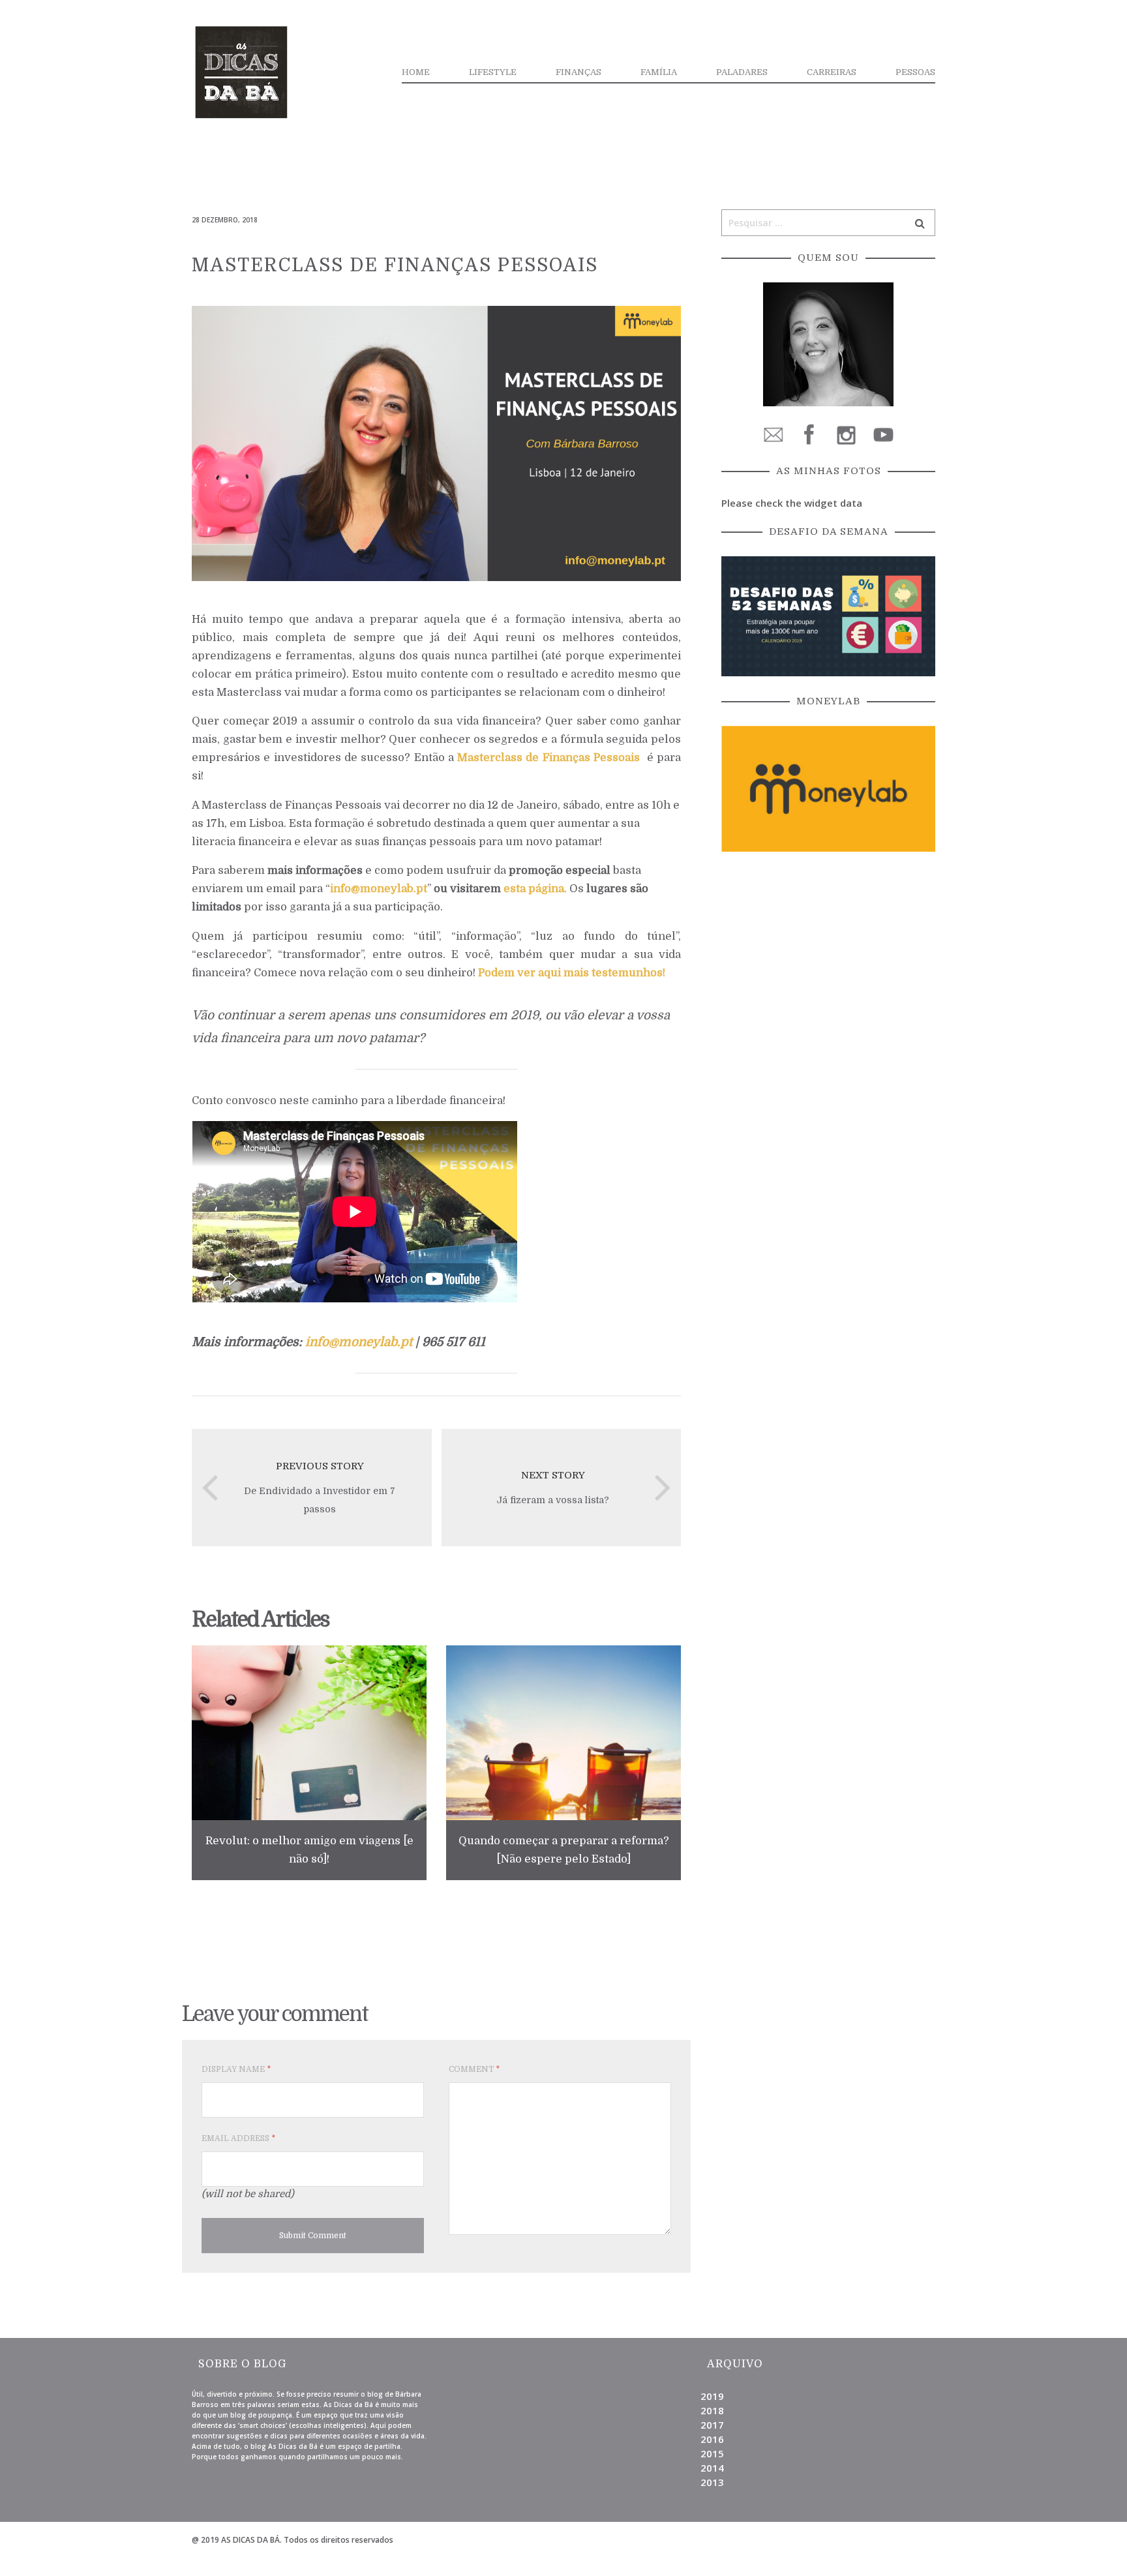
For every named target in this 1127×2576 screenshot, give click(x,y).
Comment (474, 2069)
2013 (712, 2482)
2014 (712, 2468)
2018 (712, 2410)
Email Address (238, 2138)
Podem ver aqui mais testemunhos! (572, 973)
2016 (712, 2439)
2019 (712, 2396)
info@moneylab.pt (379, 889)
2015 (712, 2453)
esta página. (535, 889)
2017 (712, 2425)
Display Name (236, 2069)
